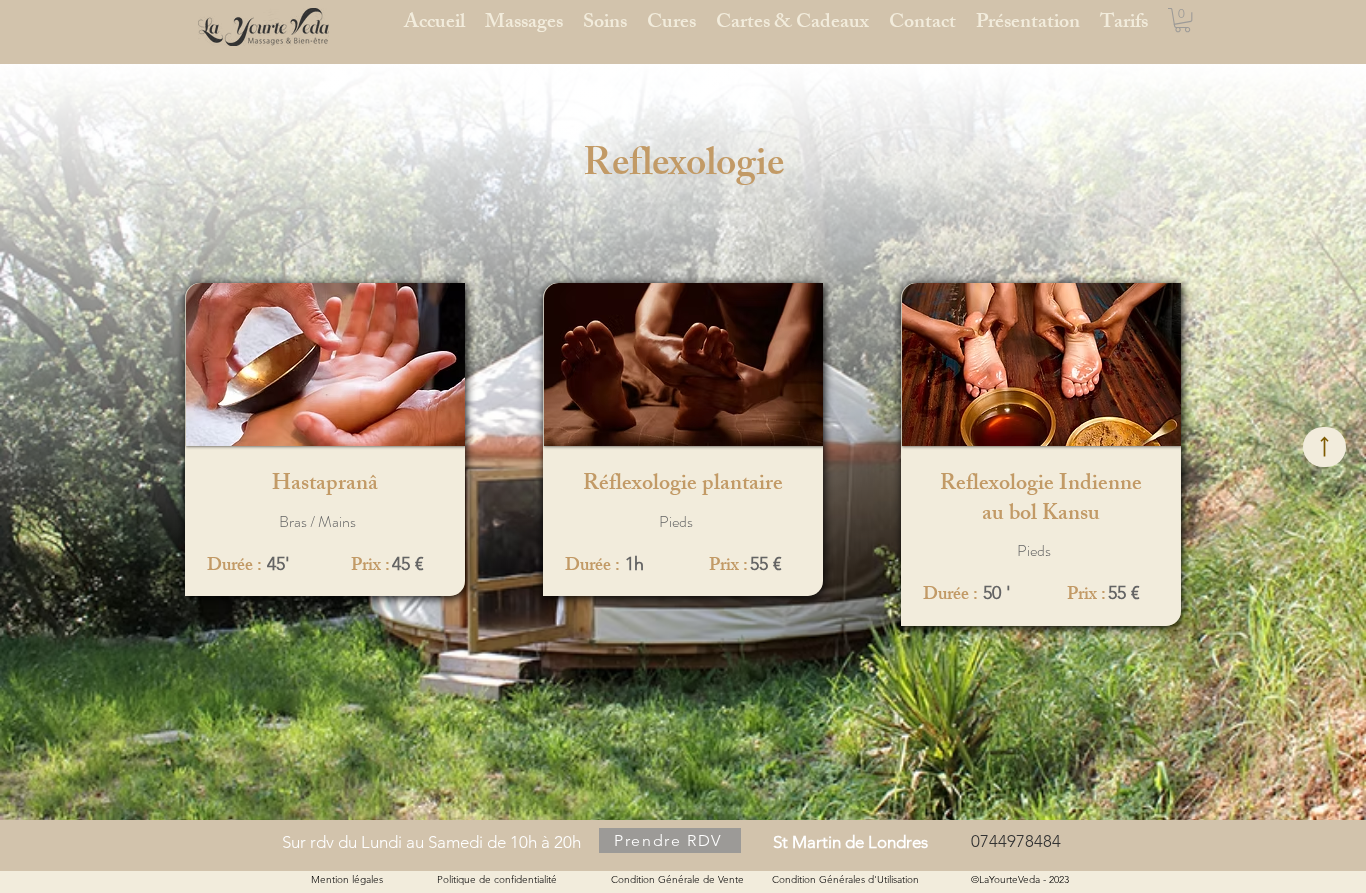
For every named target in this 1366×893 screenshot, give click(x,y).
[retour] (1324, 447)
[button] (1182, 20)
